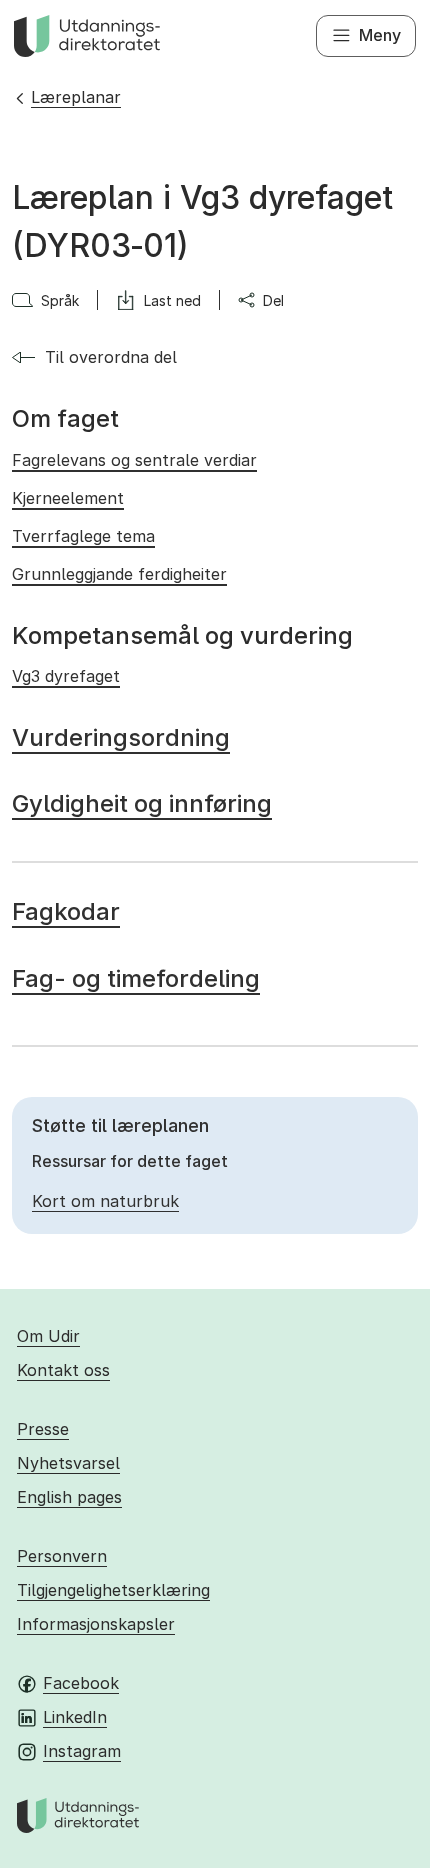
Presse (43, 1429)
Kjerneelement (68, 498)
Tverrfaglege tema (83, 536)
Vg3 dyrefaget (66, 676)
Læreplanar (76, 97)
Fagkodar (66, 911)
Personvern (62, 1556)
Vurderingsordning (121, 737)
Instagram (82, 1751)
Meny (380, 35)
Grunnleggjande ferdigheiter (119, 574)
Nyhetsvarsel (68, 1463)
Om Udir (48, 1336)
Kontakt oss (63, 1370)
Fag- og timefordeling (136, 978)
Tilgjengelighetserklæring (113, 1590)
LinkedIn (75, 1717)
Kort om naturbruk (105, 1201)
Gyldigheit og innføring (142, 803)
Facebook (81, 1683)
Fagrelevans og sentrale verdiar (134, 460)
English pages (69, 1497)
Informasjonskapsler (96, 1624)
